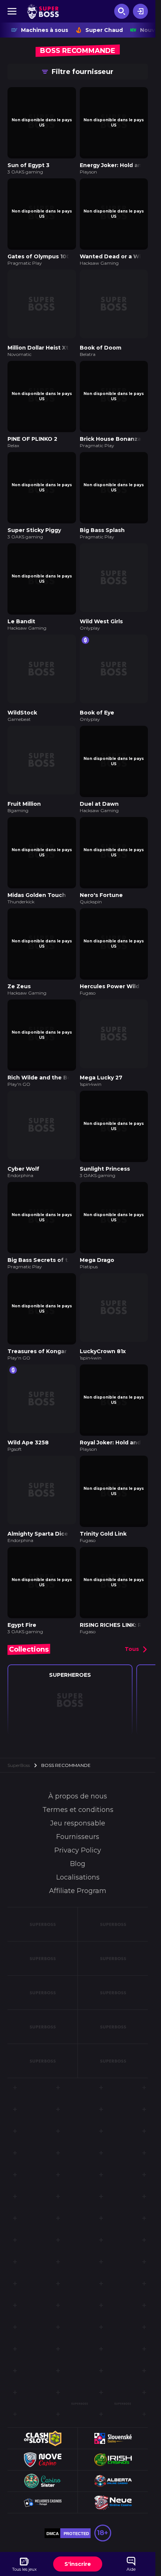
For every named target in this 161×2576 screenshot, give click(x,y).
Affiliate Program (78, 1846)
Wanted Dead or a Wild (113, 251)
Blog (78, 1819)
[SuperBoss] (43, 11)
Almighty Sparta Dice (38, 1492)
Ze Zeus (19, 960)
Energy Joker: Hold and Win (119, 163)
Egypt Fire (22, 1580)
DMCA (53, 2489)
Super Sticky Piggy (34, 517)
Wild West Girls (101, 606)
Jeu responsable (78, 1779)
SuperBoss (19, 1721)
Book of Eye (97, 694)
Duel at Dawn (99, 783)
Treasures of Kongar (37, 1314)
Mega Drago (97, 1226)
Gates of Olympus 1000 (41, 251)
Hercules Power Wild (110, 960)
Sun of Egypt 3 (28, 163)
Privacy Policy (78, 1806)
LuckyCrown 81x (103, 1314)
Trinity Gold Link (103, 1492)
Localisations (78, 1833)
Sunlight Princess (105, 1137)
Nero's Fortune (101, 871)
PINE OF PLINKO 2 (32, 428)
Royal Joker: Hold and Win (117, 1403)
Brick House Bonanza (110, 428)
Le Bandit (21, 606)
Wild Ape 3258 (28, 1403)
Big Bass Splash (102, 517)
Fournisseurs (78, 1792)
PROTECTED (76, 2489)
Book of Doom (101, 340)
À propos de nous (78, 1751)
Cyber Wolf (23, 1137)
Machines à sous (45, 30)
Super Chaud (104, 30)
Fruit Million (24, 783)
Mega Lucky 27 (101, 1049)
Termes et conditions (78, 1765)
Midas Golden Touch (37, 871)
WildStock (22, 694)
